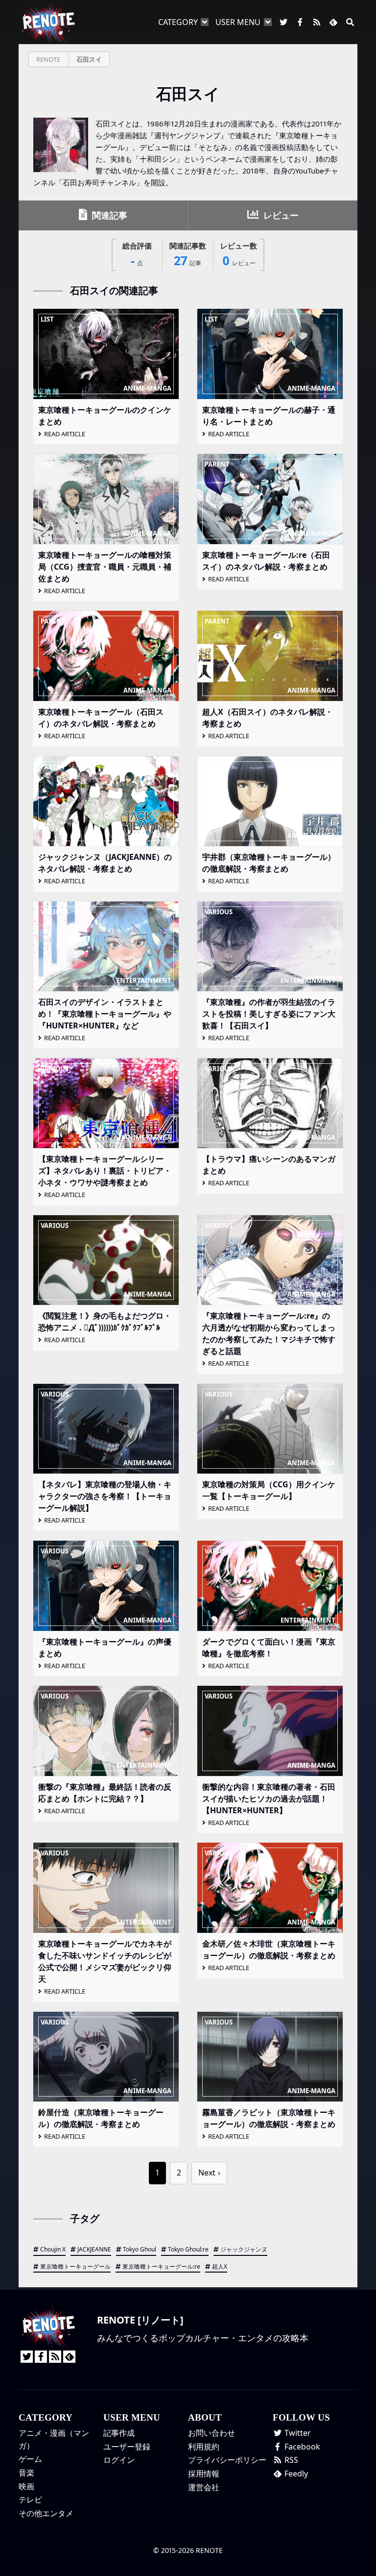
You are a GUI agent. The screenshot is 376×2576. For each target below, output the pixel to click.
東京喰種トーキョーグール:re (161, 2266)
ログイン (119, 2460)
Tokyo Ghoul (140, 2249)
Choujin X (53, 2249)
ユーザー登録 (127, 2447)
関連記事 (108, 215)
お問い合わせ (211, 2433)
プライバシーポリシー (227, 2460)
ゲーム (30, 2459)
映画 (26, 2486)
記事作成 (119, 2433)
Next (207, 2173)
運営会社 (204, 2487)
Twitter (297, 2433)
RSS (290, 2460)
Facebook (301, 2447)
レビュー (280, 215)
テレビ (30, 2500)
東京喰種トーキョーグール (75, 2266)
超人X (220, 2266)
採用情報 (204, 2474)
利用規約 (204, 2447)
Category (178, 22)
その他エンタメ (46, 2513)
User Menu (238, 22)
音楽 (26, 2473)
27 (188, 255)
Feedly (295, 2474)
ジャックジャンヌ (244, 2249)
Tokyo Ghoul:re (188, 2249)
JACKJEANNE (94, 2249)
